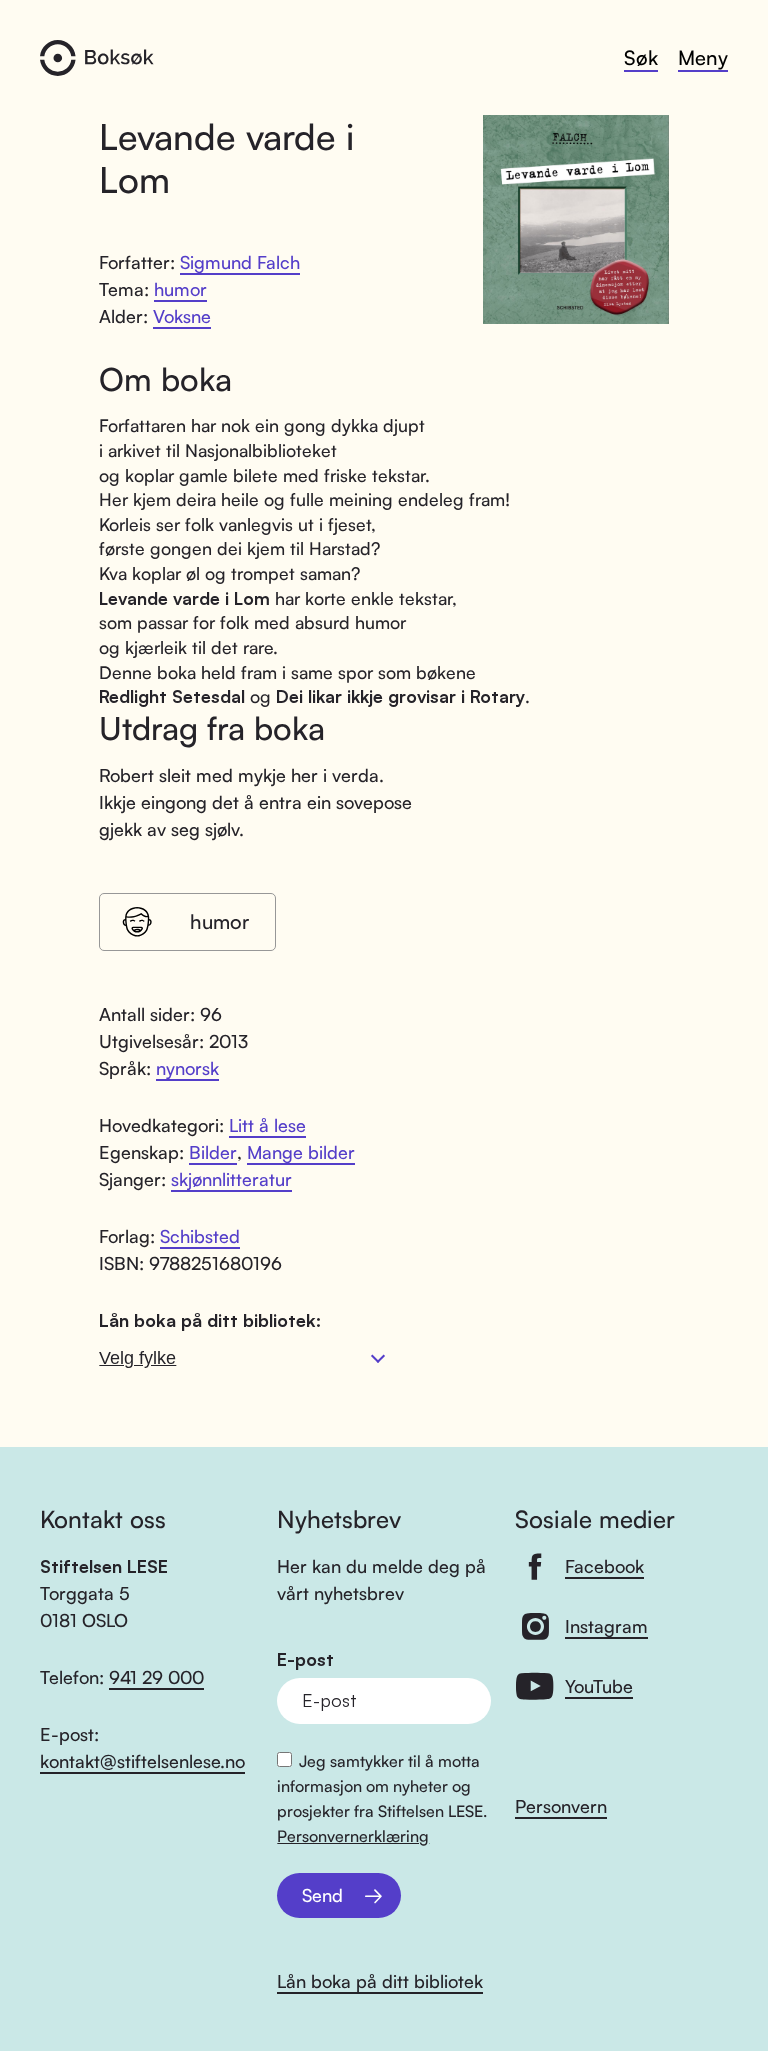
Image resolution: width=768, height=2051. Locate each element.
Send (322, 1895)
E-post (305, 1659)
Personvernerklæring (353, 1836)
